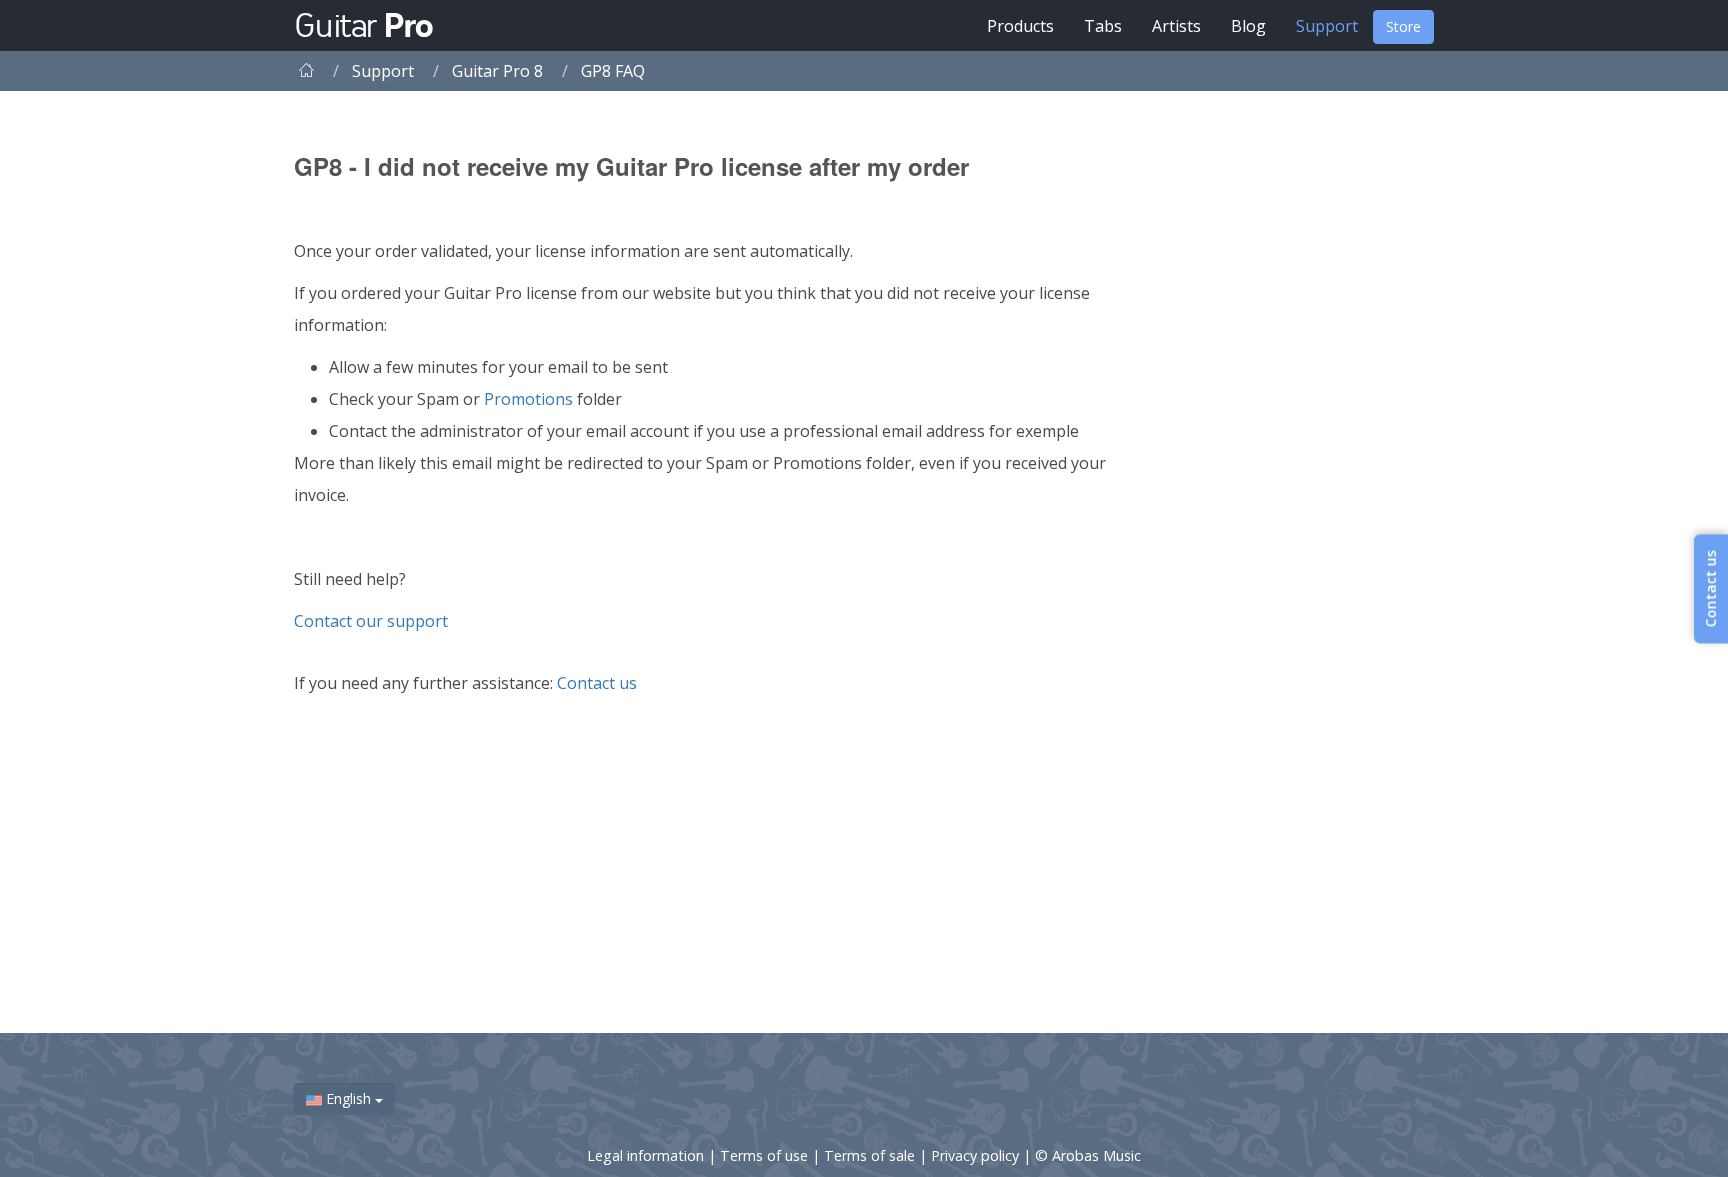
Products (1020, 26)
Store (1403, 26)
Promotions (528, 399)
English (348, 1098)
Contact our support (371, 621)
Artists (1176, 26)
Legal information (647, 1155)
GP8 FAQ (613, 71)
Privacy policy (977, 1155)
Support (1327, 26)
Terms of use (766, 1155)
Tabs (1103, 26)
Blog (1248, 26)
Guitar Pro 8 (497, 71)
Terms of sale (871, 1155)
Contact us (597, 683)
